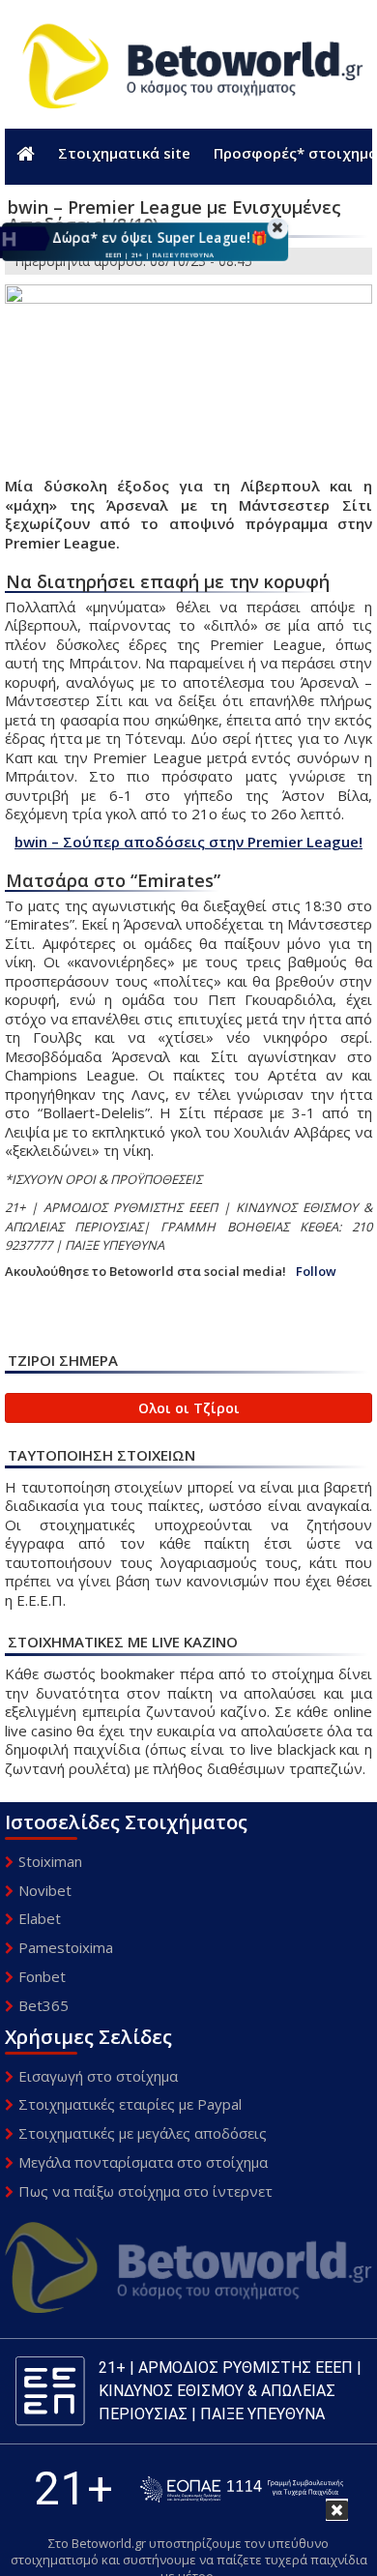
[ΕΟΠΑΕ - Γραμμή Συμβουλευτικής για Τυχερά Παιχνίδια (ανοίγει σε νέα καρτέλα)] (242, 2489)
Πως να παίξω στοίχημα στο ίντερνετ (145, 2191)
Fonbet (42, 1976)
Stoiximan (50, 1861)
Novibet (45, 1890)
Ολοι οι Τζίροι (189, 1408)
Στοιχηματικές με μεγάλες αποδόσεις (143, 2133)
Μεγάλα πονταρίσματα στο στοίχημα (143, 2162)
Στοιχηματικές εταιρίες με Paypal (130, 2104)
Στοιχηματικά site (124, 153)
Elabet (40, 1918)
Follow (316, 1272)
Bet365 (43, 2005)
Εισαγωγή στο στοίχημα (98, 2076)
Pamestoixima (66, 1947)
